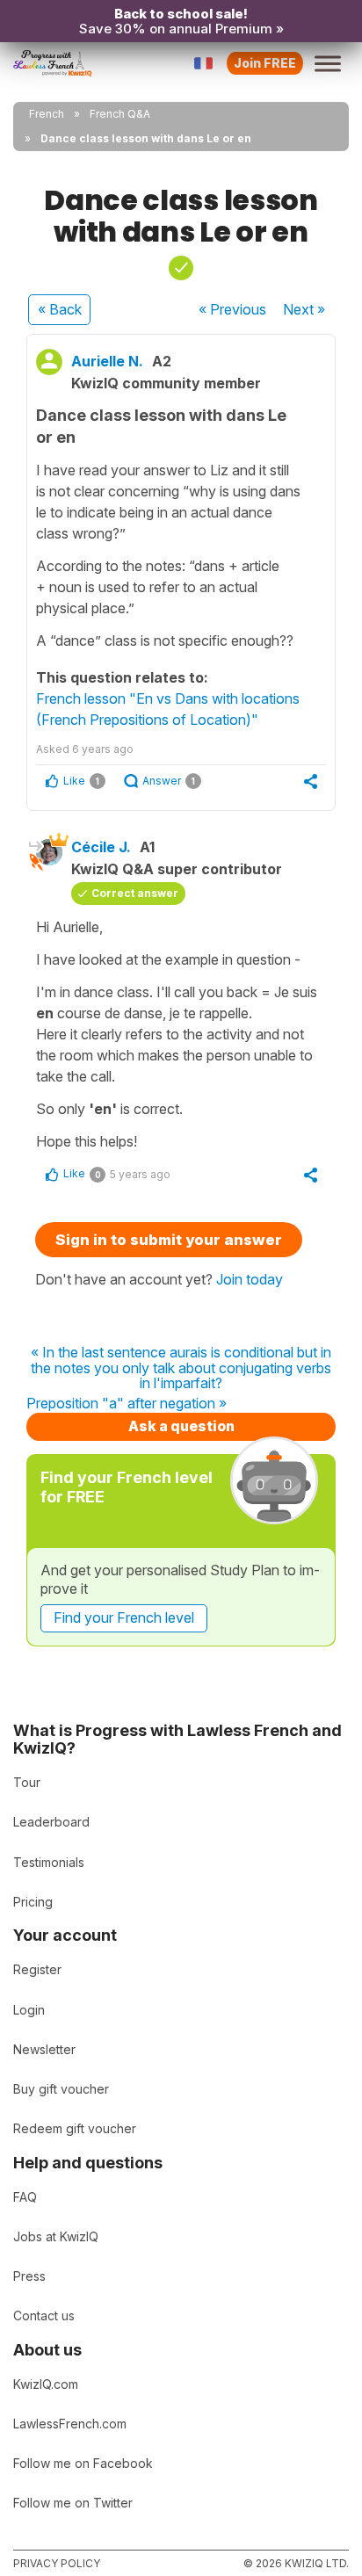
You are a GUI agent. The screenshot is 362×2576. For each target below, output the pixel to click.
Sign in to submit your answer (169, 1240)
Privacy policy (57, 2563)
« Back (60, 309)
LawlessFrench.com (70, 2424)
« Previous (232, 309)
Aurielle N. (107, 361)
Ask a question (181, 1426)
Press (29, 2276)
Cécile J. (101, 847)
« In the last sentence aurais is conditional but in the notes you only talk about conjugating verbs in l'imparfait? (181, 1368)
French (47, 114)
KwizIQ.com (46, 2384)
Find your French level (124, 1617)
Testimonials (49, 1862)
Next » (304, 309)
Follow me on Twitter (73, 2503)
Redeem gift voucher (75, 2128)
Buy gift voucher (61, 2089)
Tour (27, 1782)
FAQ (25, 2197)
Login (29, 2010)
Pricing (33, 1902)
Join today (250, 1279)
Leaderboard (51, 1822)
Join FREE (265, 63)
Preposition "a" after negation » (127, 1404)
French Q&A (120, 114)
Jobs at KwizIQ (56, 2236)
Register (37, 1969)
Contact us (44, 2316)
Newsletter (44, 2049)
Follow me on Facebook (83, 2463)
